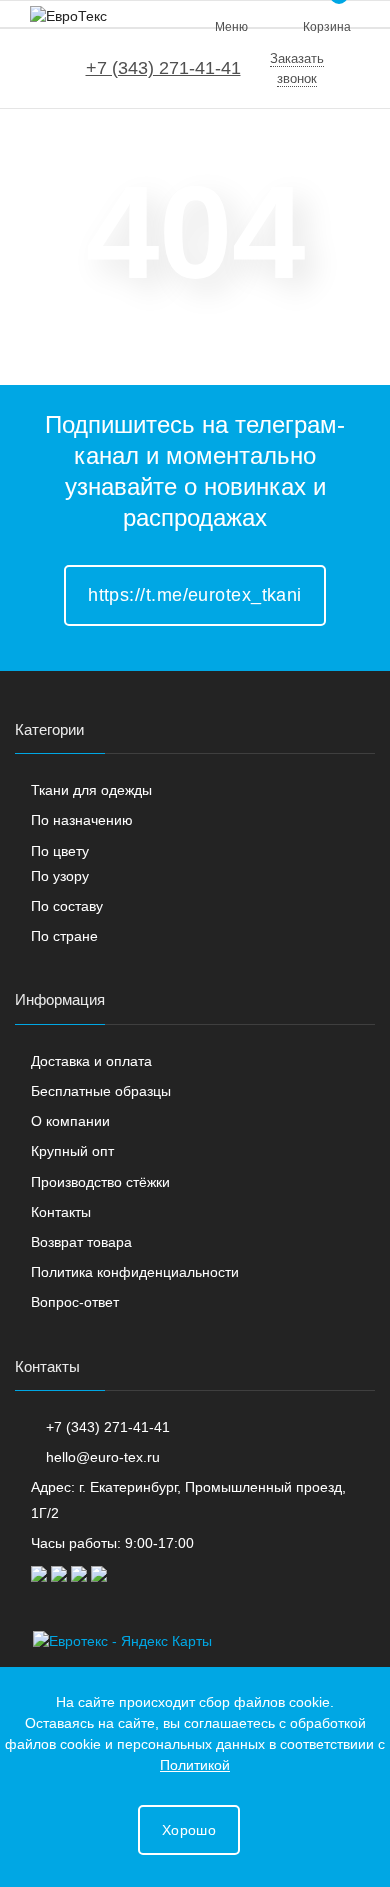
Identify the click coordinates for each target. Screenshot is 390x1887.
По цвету (60, 851)
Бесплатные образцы (101, 1091)
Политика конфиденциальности (135, 1272)
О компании (70, 1121)
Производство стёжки (100, 1182)
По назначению (82, 820)
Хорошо (189, 1830)
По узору (60, 876)
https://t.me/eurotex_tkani (195, 595)
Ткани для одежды (91, 790)
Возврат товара (81, 1242)
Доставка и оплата (91, 1061)
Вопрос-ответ (75, 1302)
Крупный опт (72, 1151)
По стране (64, 936)
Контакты (61, 1212)
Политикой (195, 1765)
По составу (67, 906)
